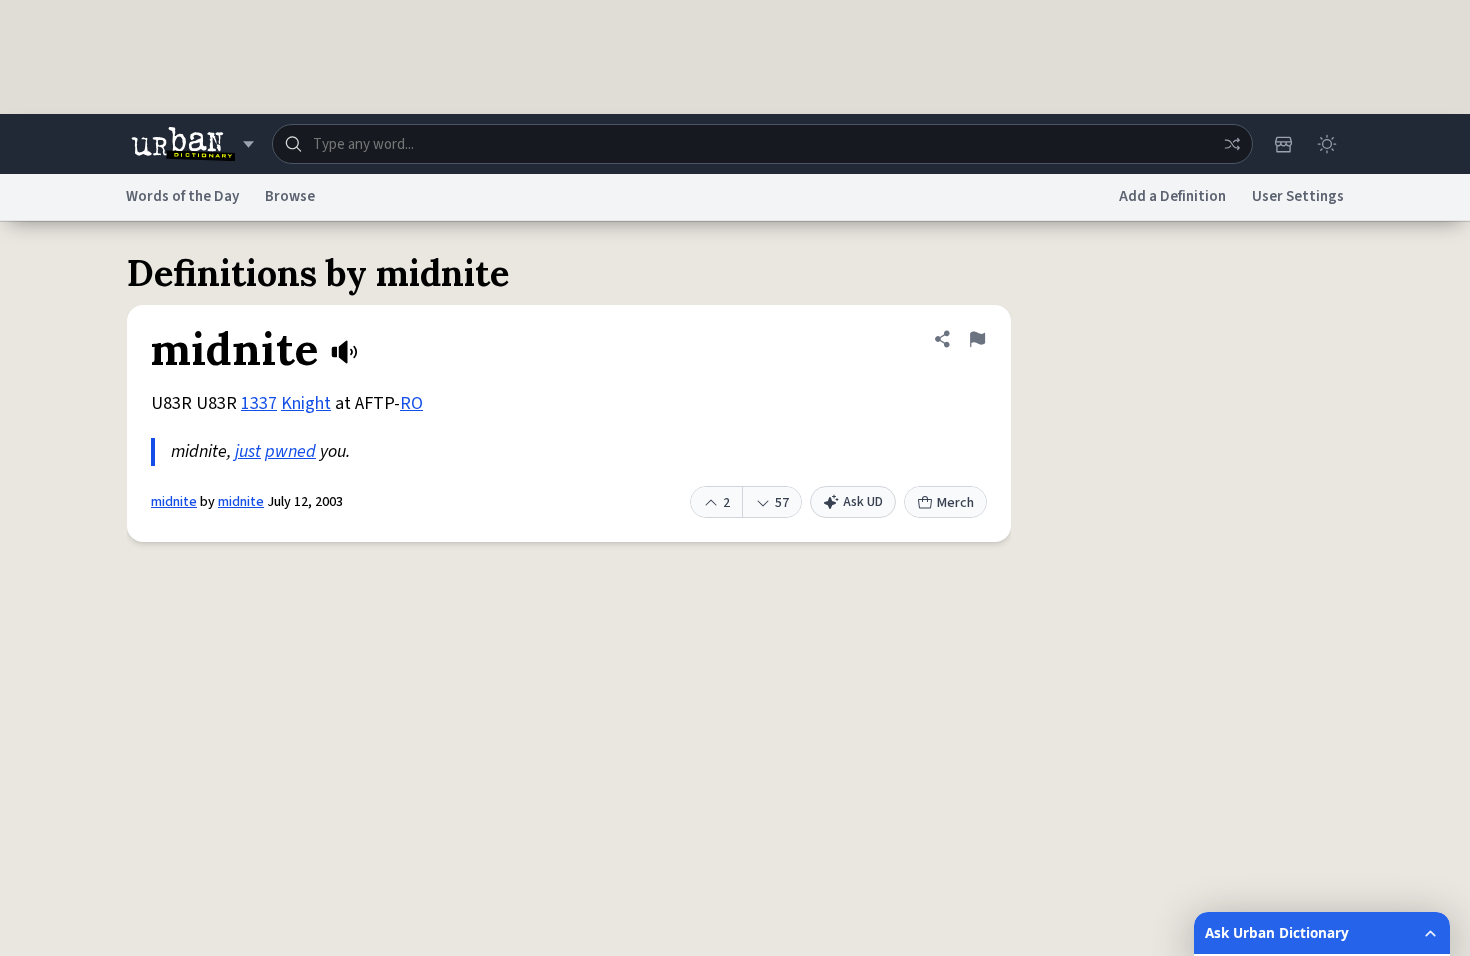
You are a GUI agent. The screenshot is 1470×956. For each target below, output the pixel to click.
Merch (955, 503)
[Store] (1283, 144)
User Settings (1298, 196)
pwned (290, 451)
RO (411, 403)
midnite (174, 502)
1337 (259, 403)
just (248, 451)
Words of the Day (182, 196)
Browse (290, 196)
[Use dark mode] (1327, 144)
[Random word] (1232, 144)
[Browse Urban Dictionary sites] (192, 144)
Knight (306, 403)
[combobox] (762, 144)
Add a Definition (1172, 196)
